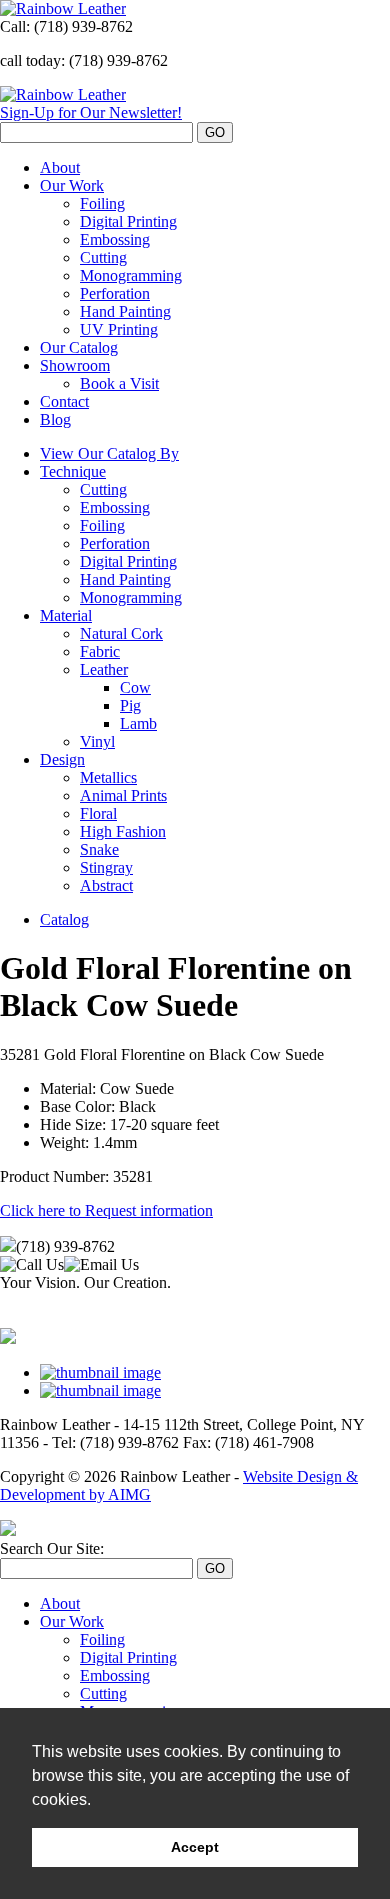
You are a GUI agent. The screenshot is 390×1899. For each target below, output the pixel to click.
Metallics (108, 777)
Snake (99, 849)
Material (66, 615)
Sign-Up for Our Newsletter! (91, 112)
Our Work (72, 185)
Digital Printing (128, 221)
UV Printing (119, 329)
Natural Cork (121, 633)
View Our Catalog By (109, 453)
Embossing (115, 239)
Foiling (102, 203)
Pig (130, 705)
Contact (64, 401)
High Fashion (123, 831)
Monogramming (131, 275)
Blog (55, 419)
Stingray (106, 867)
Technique (73, 471)
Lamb (138, 723)
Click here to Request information (106, 1210)
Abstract (106, 885)
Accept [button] (195, 1847)
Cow (135, 687)
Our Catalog (79, 347)
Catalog (64, 919)
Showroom (75, 365)
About (60, 167)
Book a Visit (119, 383)
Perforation (115, 293)
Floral (98, 813)
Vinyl (97, 741)
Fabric (100, 651)
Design (62, 759)
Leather (104, 669)
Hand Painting (125, 311)
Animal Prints (123, 795)
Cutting (103, 257)
